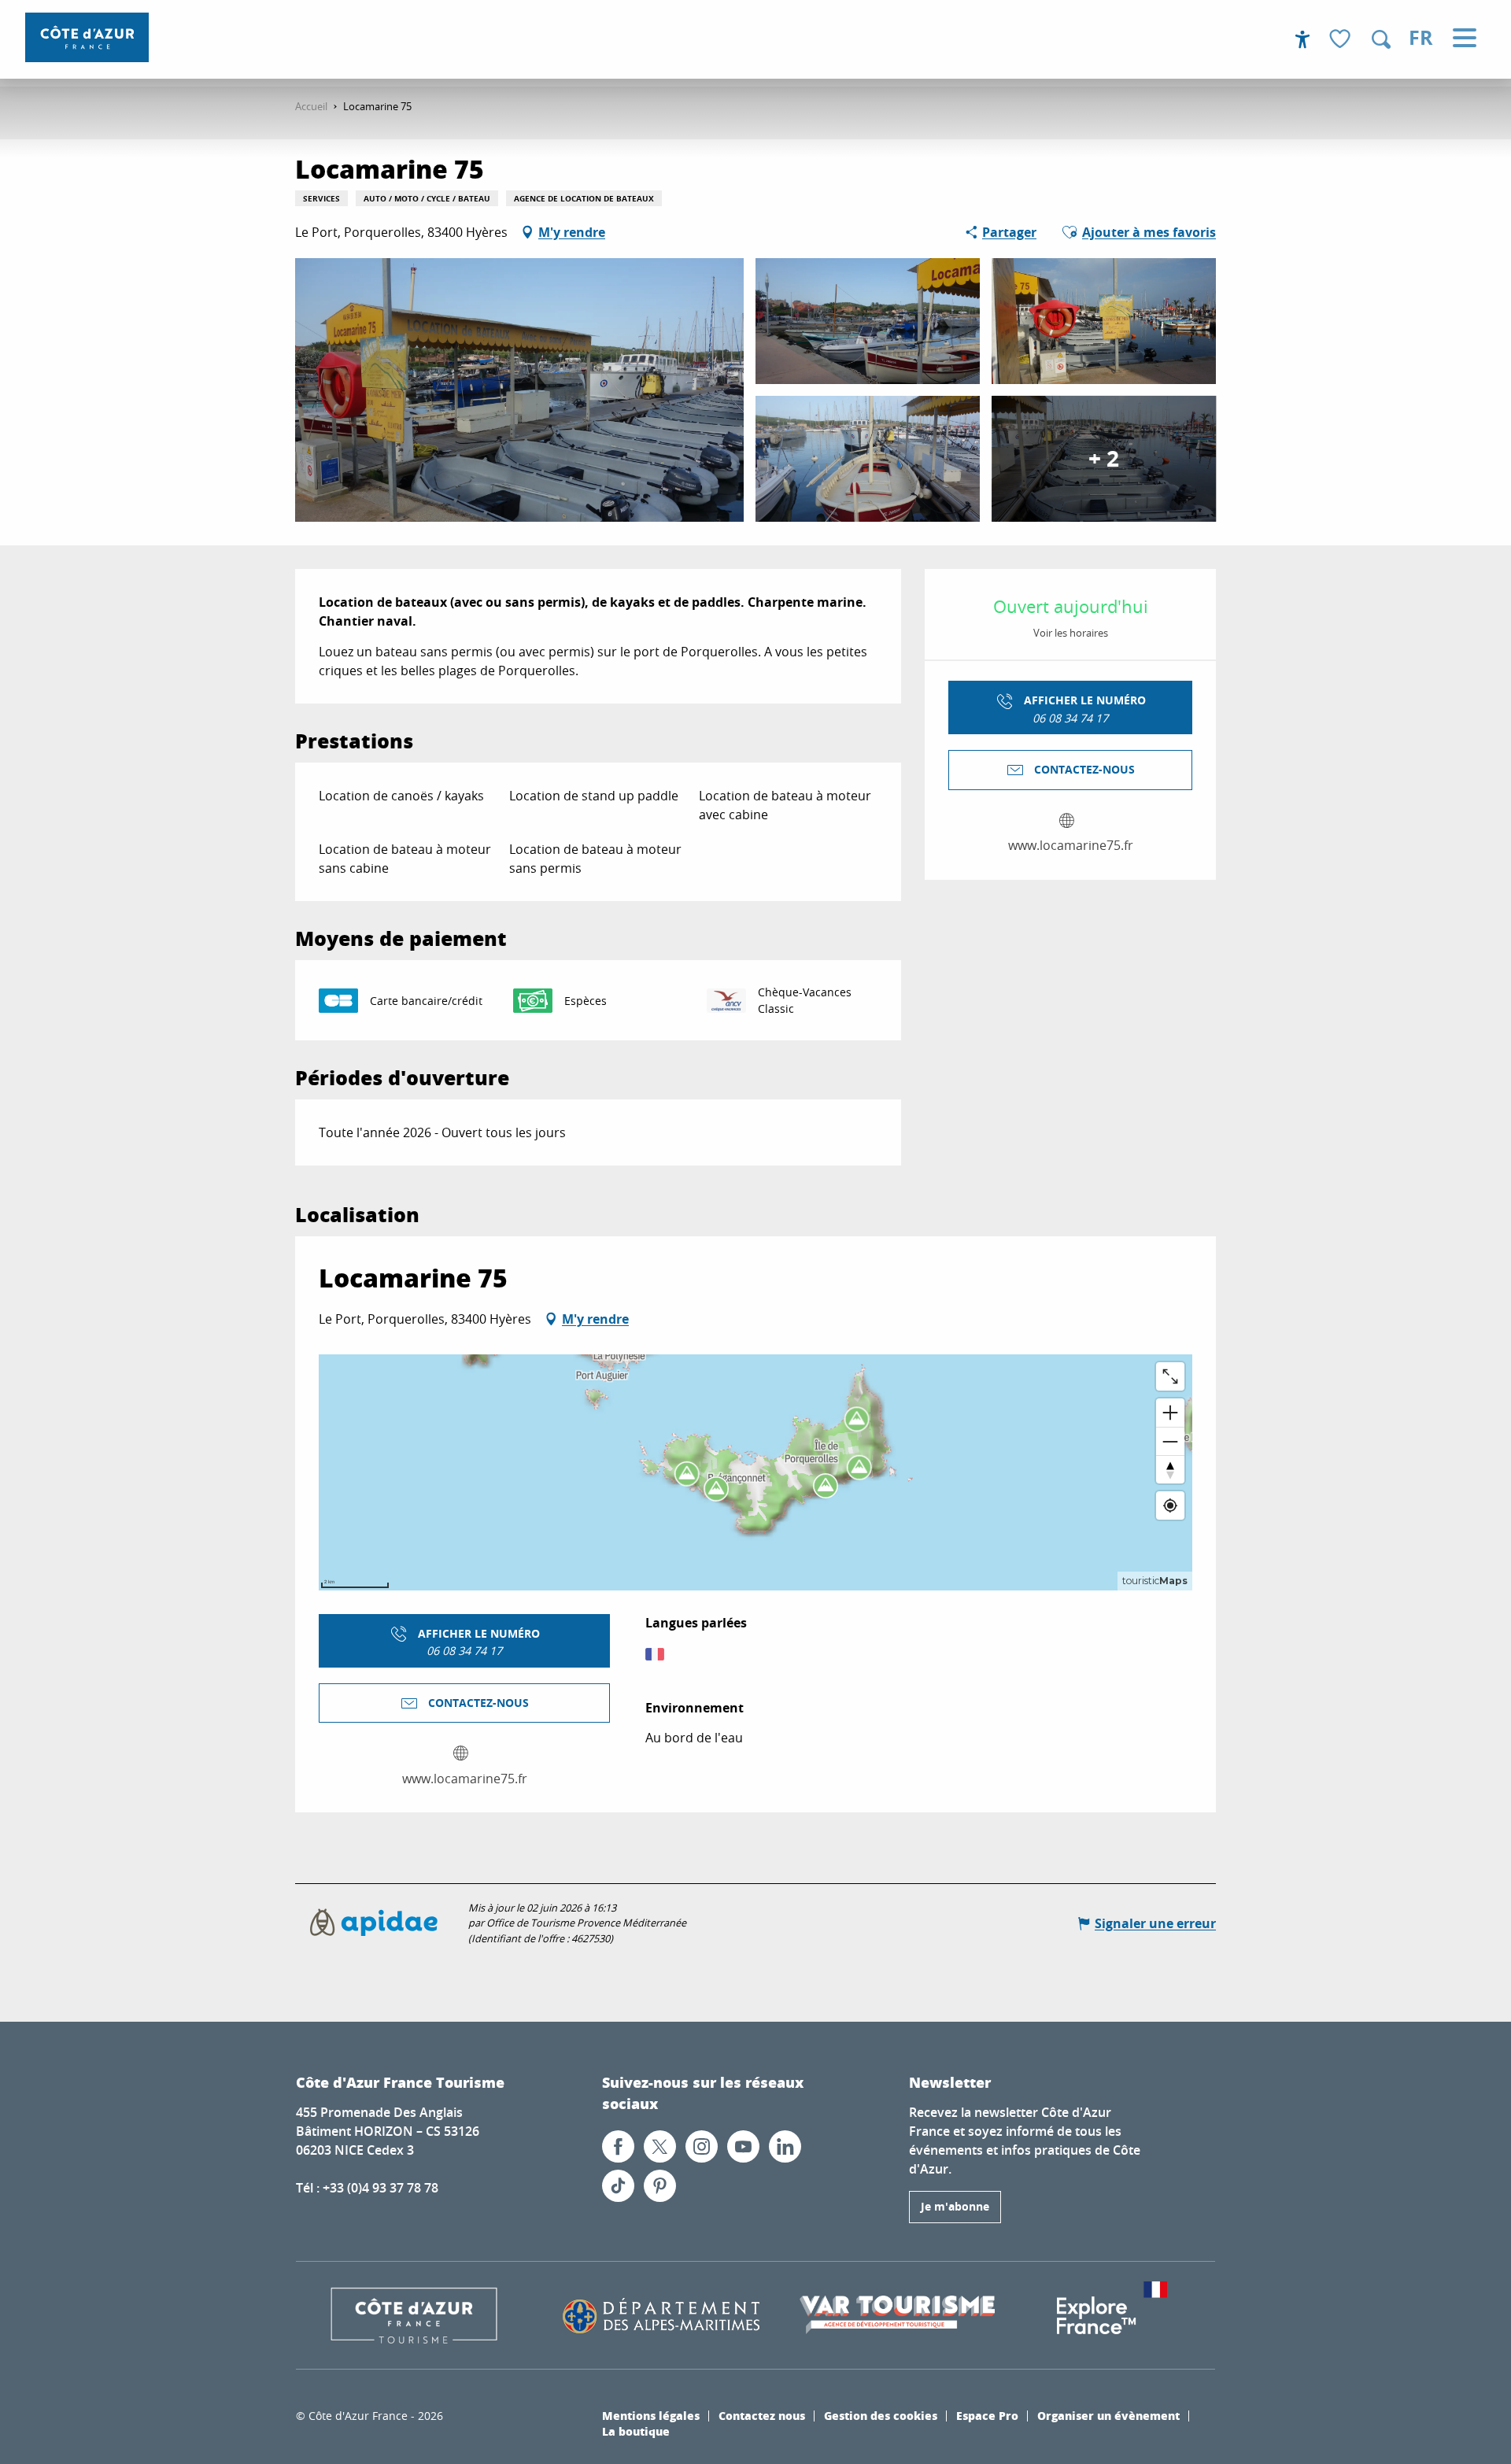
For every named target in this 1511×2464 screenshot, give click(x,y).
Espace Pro (987, 2415)
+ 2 (1104, 458)
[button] (1381, 39)
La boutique (636, 2431)
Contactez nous (762, 2415)
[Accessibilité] (1302, 39)
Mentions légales (651, 2415)
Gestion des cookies (881, 2415)
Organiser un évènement (1108, 2415)
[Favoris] (1342, 40)
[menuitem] (87, 37)
